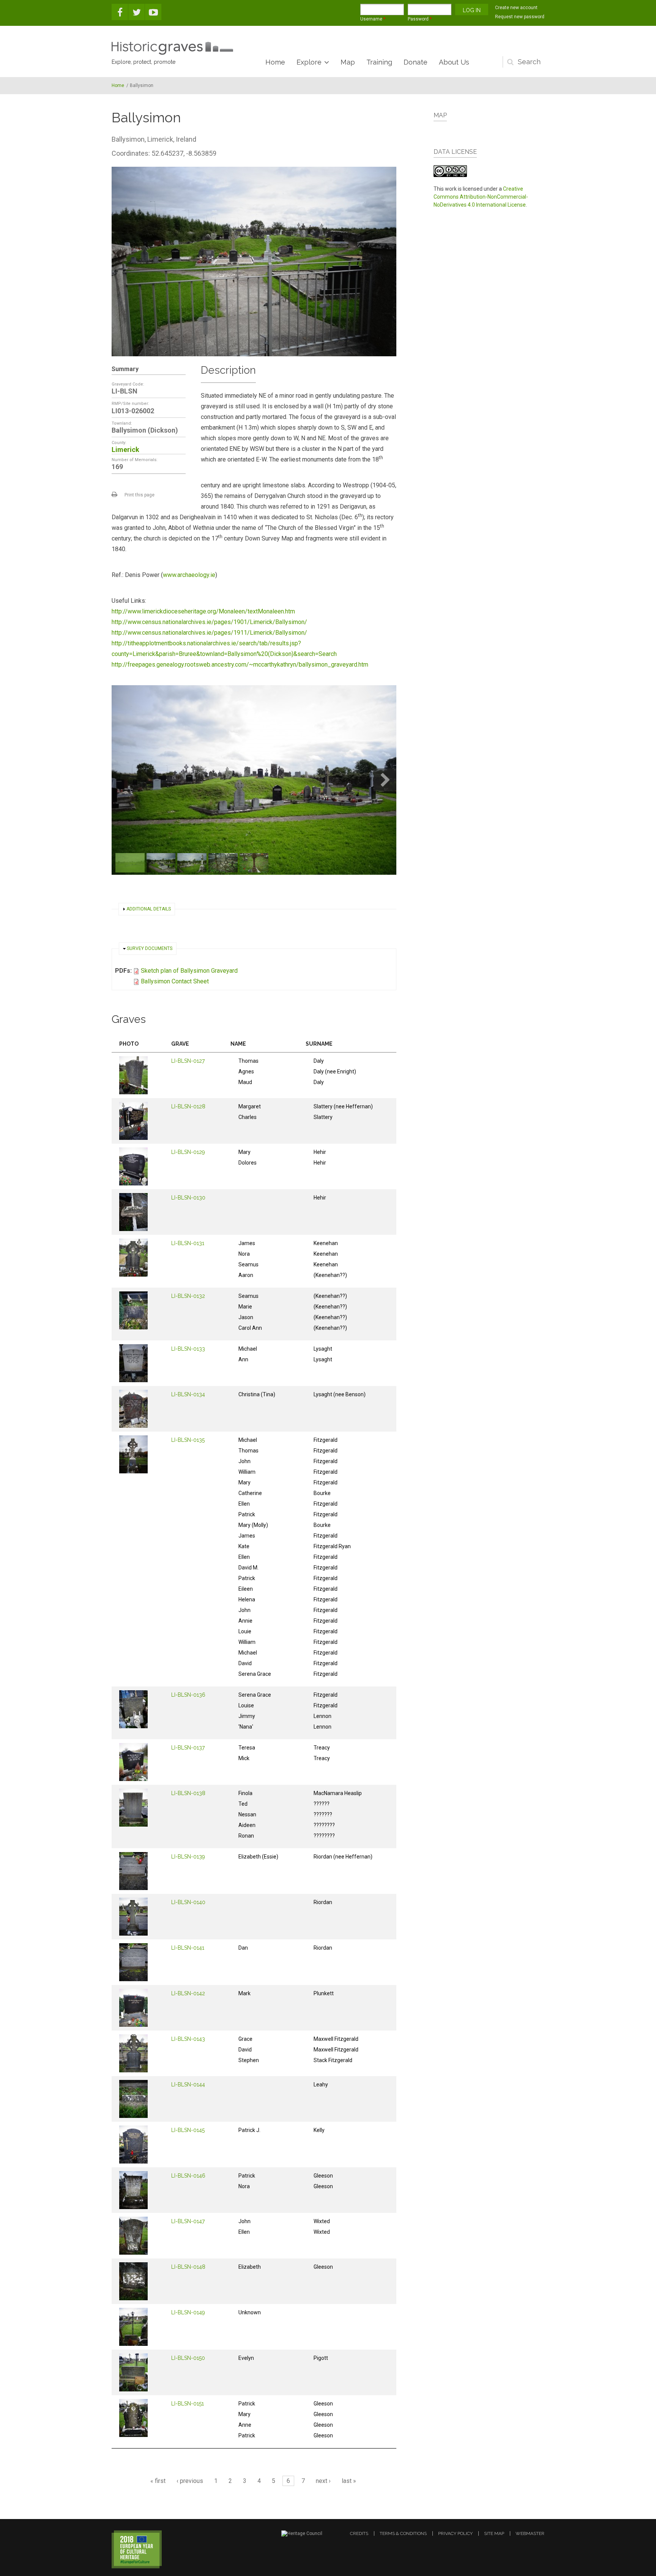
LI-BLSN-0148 (188, 2267)
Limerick (125, 450)
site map (494, 2533)
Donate (416, 62)
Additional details (149, 909)
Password (420, 19)
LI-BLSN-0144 (188, 2085)
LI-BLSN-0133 (188, 1349)
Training (379, 62)
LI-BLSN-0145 (188, 2130)
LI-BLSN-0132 (188, 1296)
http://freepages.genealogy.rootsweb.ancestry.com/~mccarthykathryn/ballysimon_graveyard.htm (240, 665)
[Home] (172, 48)
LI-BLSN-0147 (188, 2221)
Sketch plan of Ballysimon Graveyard (189, 971)
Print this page (140, 495)
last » (349, 2481)
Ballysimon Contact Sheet (175, 981)
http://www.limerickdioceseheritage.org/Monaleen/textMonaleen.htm (203, 611)
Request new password (520, 17)
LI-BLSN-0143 (188, 2039)
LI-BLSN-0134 (188, 1394)
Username (373, 19)
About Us (454, 62)
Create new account (516, 8)
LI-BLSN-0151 (188, 2404)
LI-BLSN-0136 (188, 1695)
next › (323, 2481)
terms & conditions (403, 2533)
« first (158, 2481)
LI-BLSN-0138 (188, 1793)
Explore (309, 62)
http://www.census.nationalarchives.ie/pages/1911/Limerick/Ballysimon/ (209, 633)
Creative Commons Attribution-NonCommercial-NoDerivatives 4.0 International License (481, 197)
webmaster (530, 2533)
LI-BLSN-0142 (188, 1993)
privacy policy (455, 2533)
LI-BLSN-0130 (188, 1198)
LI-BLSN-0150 (188, 2358)
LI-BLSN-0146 (188, 2176)
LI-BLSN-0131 (188, 1243)
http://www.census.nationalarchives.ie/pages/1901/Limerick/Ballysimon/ (209, 622)
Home (275, 62)
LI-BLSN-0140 (188, 1902)
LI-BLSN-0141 (188, 1948)
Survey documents (150, 948)
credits (359, 2533)
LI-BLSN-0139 (188, 1857)
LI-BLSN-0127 (188, 1061)
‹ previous (190, 2481)
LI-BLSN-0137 (188, 1748)
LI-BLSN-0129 (188, 1152)
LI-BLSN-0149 (188, 2312)
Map (348, 62)
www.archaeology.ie (189, 575)
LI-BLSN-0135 (188, 1440)
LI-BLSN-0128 (188, 1106)
